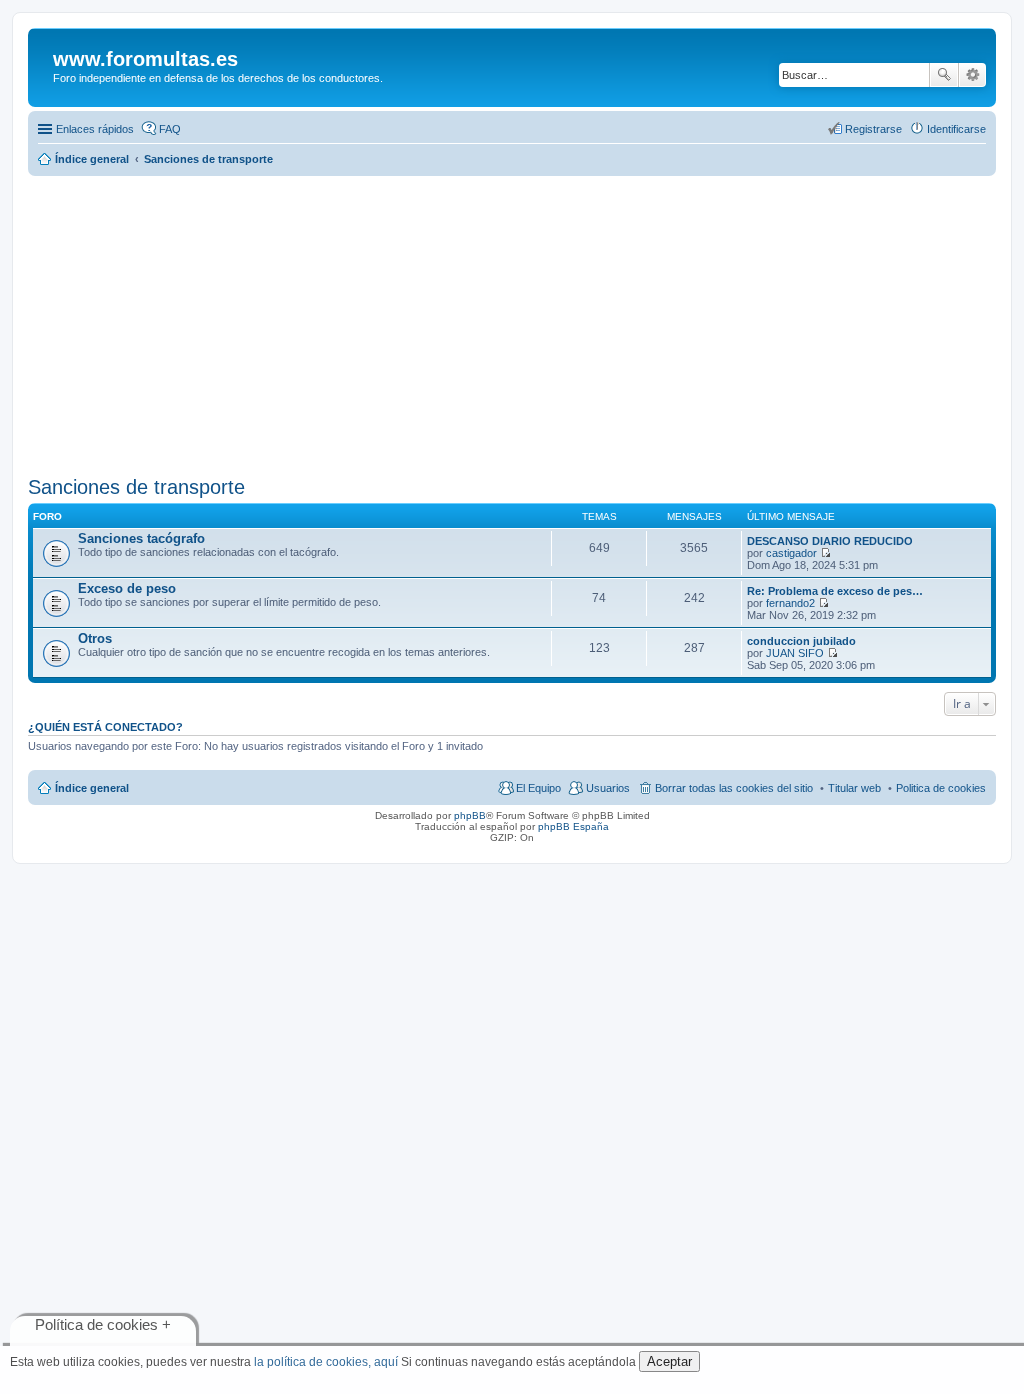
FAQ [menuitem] (170, 129)
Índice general (92, 788)
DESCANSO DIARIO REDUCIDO (830, 541)
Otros (95, 638)
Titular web (854, 788)
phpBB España (573, 826)
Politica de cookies (941, 788)
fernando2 (790, 603)
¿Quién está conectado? (105, 727)
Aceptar (669, 1361)
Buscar (944, 75)
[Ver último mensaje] (825, 553)
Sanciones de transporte (136, 487)
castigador (791, 553)
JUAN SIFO (795, 653)
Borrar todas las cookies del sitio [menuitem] (734, 788)
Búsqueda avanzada (972, 75)
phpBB (470, 815)
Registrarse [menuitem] (873, 129)
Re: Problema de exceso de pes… (835, 591)
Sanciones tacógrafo (141, 538)
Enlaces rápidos (95, 129)
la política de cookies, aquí (326, 1362)
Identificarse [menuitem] (956, 129)
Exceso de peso (127, 588)
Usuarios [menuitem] (608, 788)
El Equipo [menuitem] (538, 788)
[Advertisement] (512, 320)
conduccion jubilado (801, 641)
